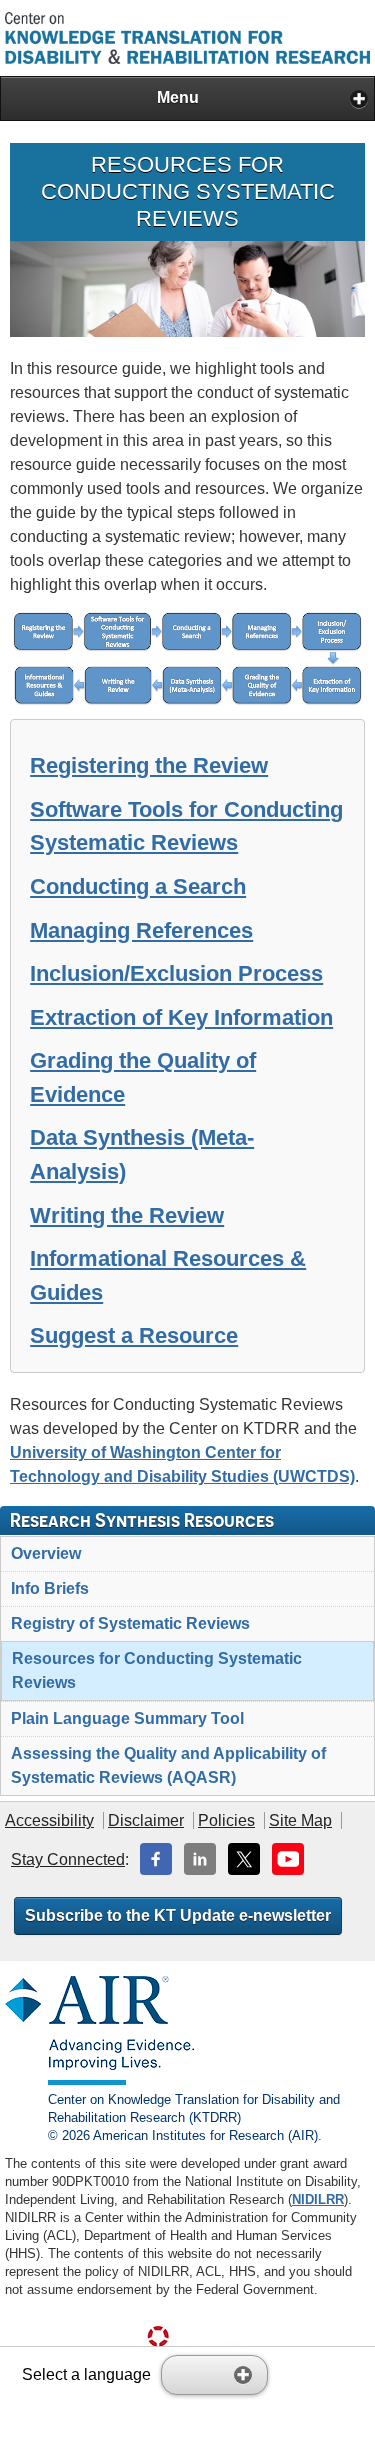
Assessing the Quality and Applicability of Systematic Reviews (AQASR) (168, 1765)
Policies (226, 1820)
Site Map (300, 1820)
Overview (46, 1553)
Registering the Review (149, 765)
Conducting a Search (138, 886)
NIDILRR (318, 2199)
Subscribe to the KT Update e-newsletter (178, 1915)
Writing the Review (127, 1215)
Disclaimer (146, 1820)
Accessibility (49, 1820)
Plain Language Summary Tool (127, 1718)
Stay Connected (68, 1859)
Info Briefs (50, 1588)
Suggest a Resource (134, 1335)
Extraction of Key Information (181, 1017)
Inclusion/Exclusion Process (176, 973)
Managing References (141, 930)
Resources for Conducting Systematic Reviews (157, 1670)
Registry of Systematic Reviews (130, 1623)
